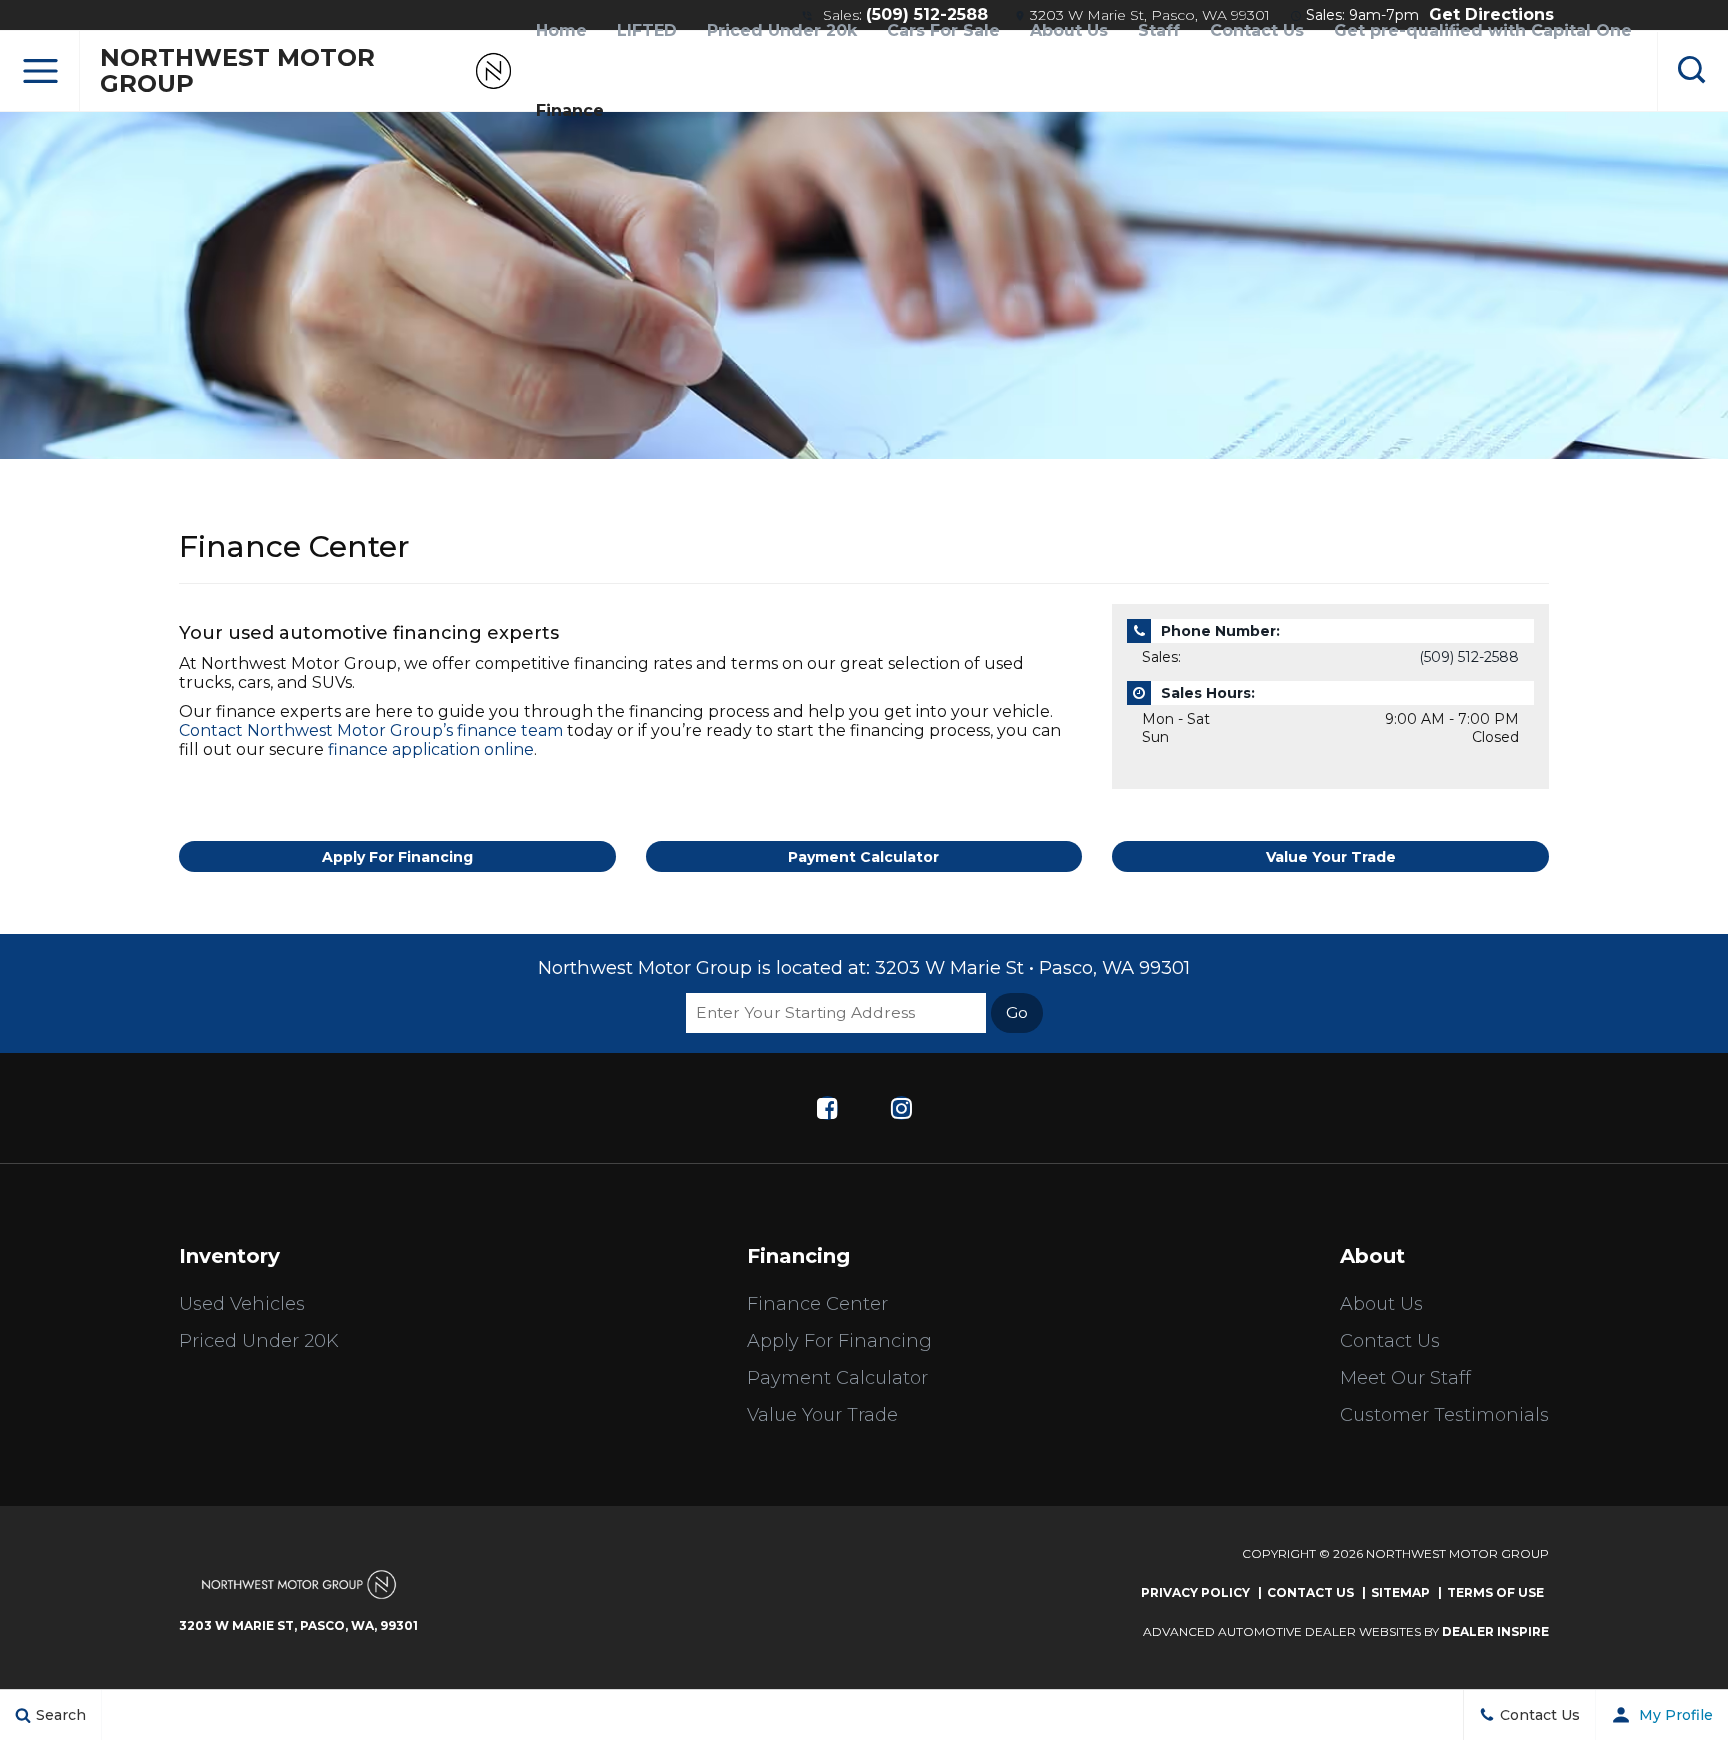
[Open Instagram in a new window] (901, 1108)
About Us (1381, 1304)
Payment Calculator (863, 857)
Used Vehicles (242, 1304)
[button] (40, 71)
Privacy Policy (1195, 1592)
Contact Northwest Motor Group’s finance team (371, 730)
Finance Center (817, 1304)
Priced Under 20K (259, 1341)
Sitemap (1400, 1592)
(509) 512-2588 (1469, 657)
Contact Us (1390, 1341)
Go (1017, 1012)
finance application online (431, 749)
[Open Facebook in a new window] (827, 1108)
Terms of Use (1495, 1592)
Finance (570, 110)
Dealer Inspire (1495, 1631)
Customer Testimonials (1444, 1415)
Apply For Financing (397, 857)
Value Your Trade (1331, 857)
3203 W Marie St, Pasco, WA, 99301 (298, 1625)
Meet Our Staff (1405, 1378)
